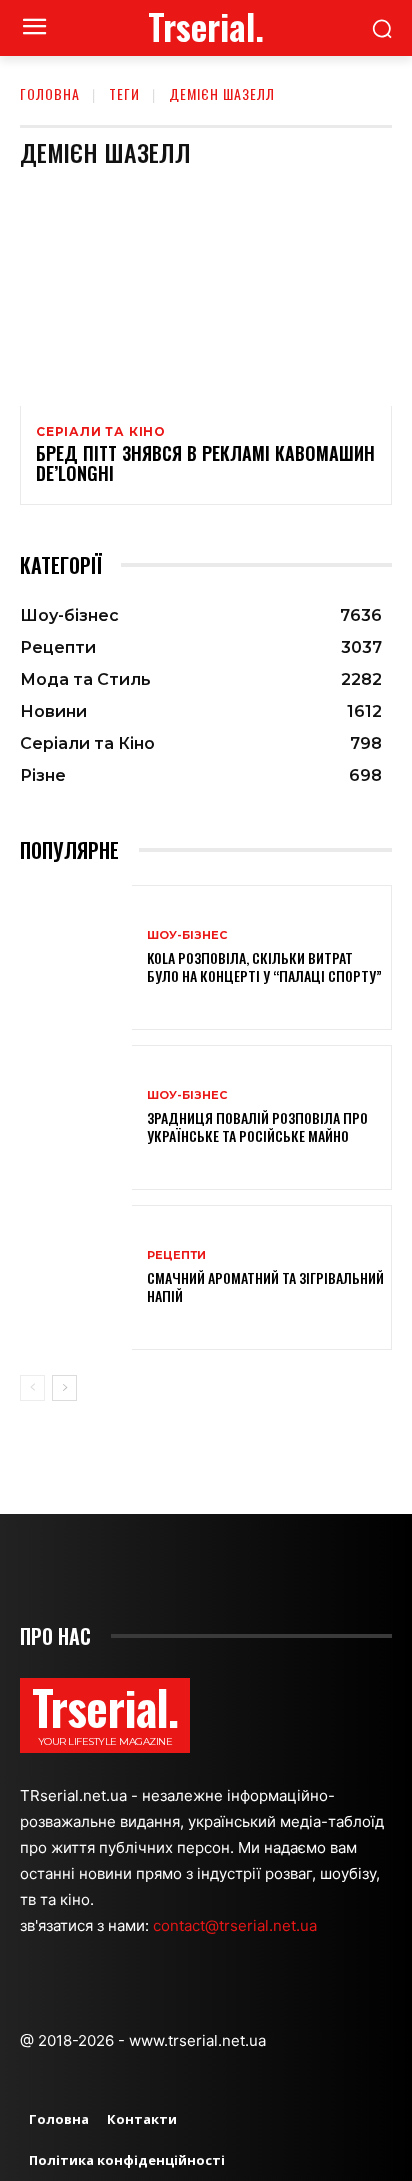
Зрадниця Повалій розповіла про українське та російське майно (257, 1126)
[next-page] (64, 1388)
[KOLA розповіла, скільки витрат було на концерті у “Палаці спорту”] (76, 957)
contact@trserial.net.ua (237, 1925)
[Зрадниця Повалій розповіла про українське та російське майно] (76, 1117)
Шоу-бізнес (187, 935)
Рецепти (176, 1255)
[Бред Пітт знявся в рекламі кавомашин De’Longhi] (206, 294)
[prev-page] (32, 1388)
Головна (50, 93)
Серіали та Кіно (101, 432)
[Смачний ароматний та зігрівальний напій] (76, 1277)
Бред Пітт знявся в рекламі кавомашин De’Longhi (205, 463)
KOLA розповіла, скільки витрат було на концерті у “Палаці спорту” (264, 966)
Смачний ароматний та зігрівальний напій (265, 1286)
